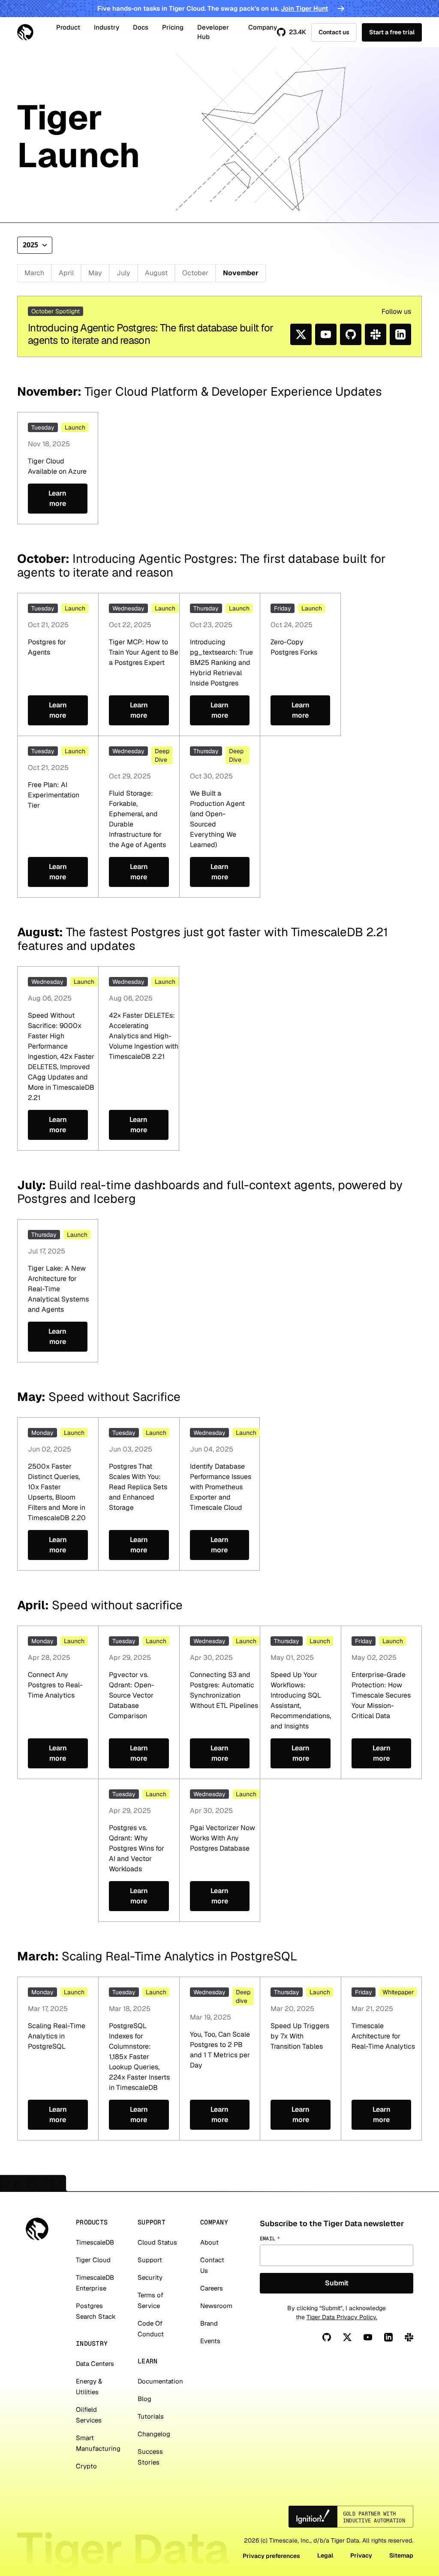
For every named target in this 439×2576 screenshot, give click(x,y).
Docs (141, 27)
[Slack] (409, 2337)
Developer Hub (213, 32)
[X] (347, 2337)
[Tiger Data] (37, 2229)
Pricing (173, 27)
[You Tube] (368, 2337)
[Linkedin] (388, 2337)
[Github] (327, 2337)
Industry (107, 27)
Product (68, 27)
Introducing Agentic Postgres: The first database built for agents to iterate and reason (150, 334)
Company (263, 27)
